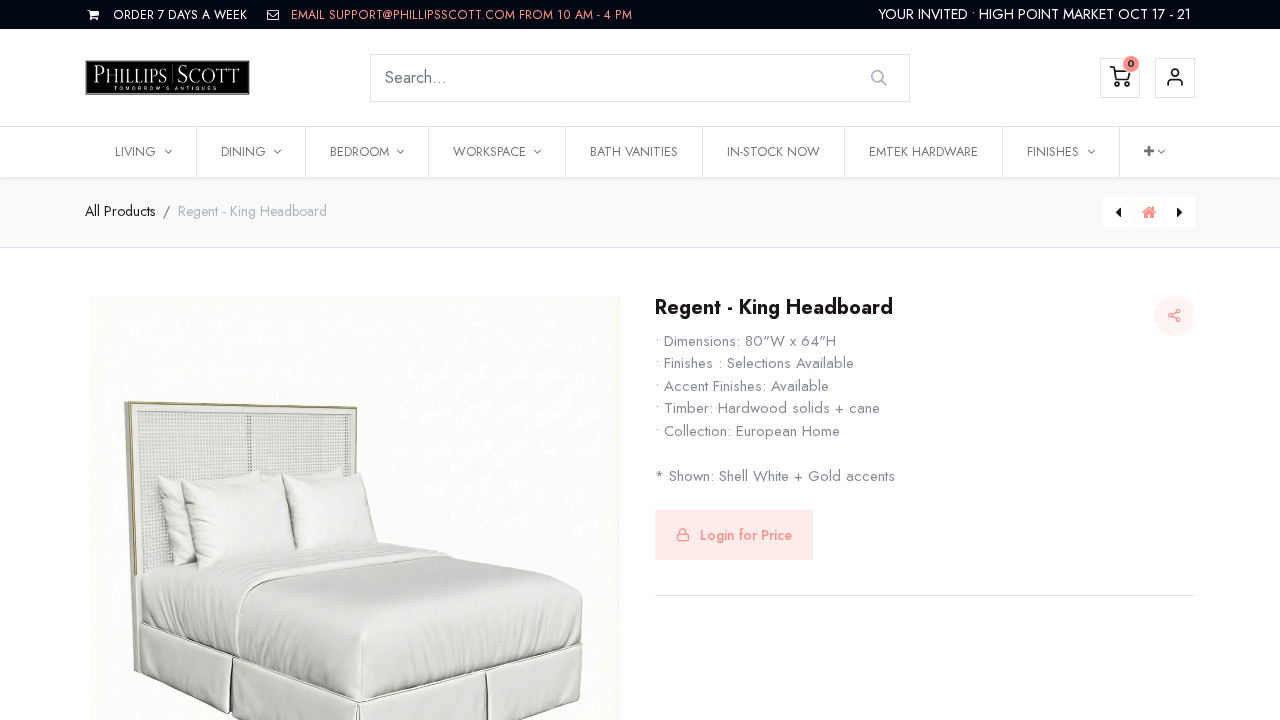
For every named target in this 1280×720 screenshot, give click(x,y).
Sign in (1175, 78)
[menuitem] (634, 152)
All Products (120, 211)
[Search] (879, 78)
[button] (1154, 152)
